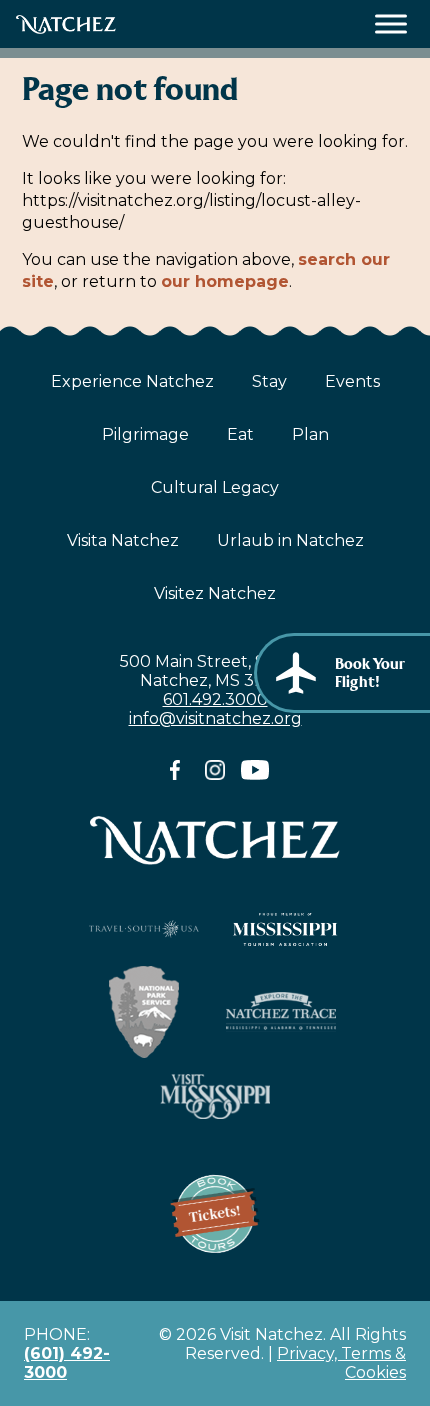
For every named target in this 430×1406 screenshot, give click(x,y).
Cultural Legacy (215, 487)
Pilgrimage (145, 434)
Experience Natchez (132, 381)
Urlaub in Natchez (290, 540)
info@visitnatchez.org (215, 718)
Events (352, 381)
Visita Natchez (123, 540)
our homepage (225, 281)
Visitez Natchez (215, 593)
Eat (240, 434)
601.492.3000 (215, 699)
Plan (310, 434)
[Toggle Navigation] (391, 24)
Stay (269, 381)
